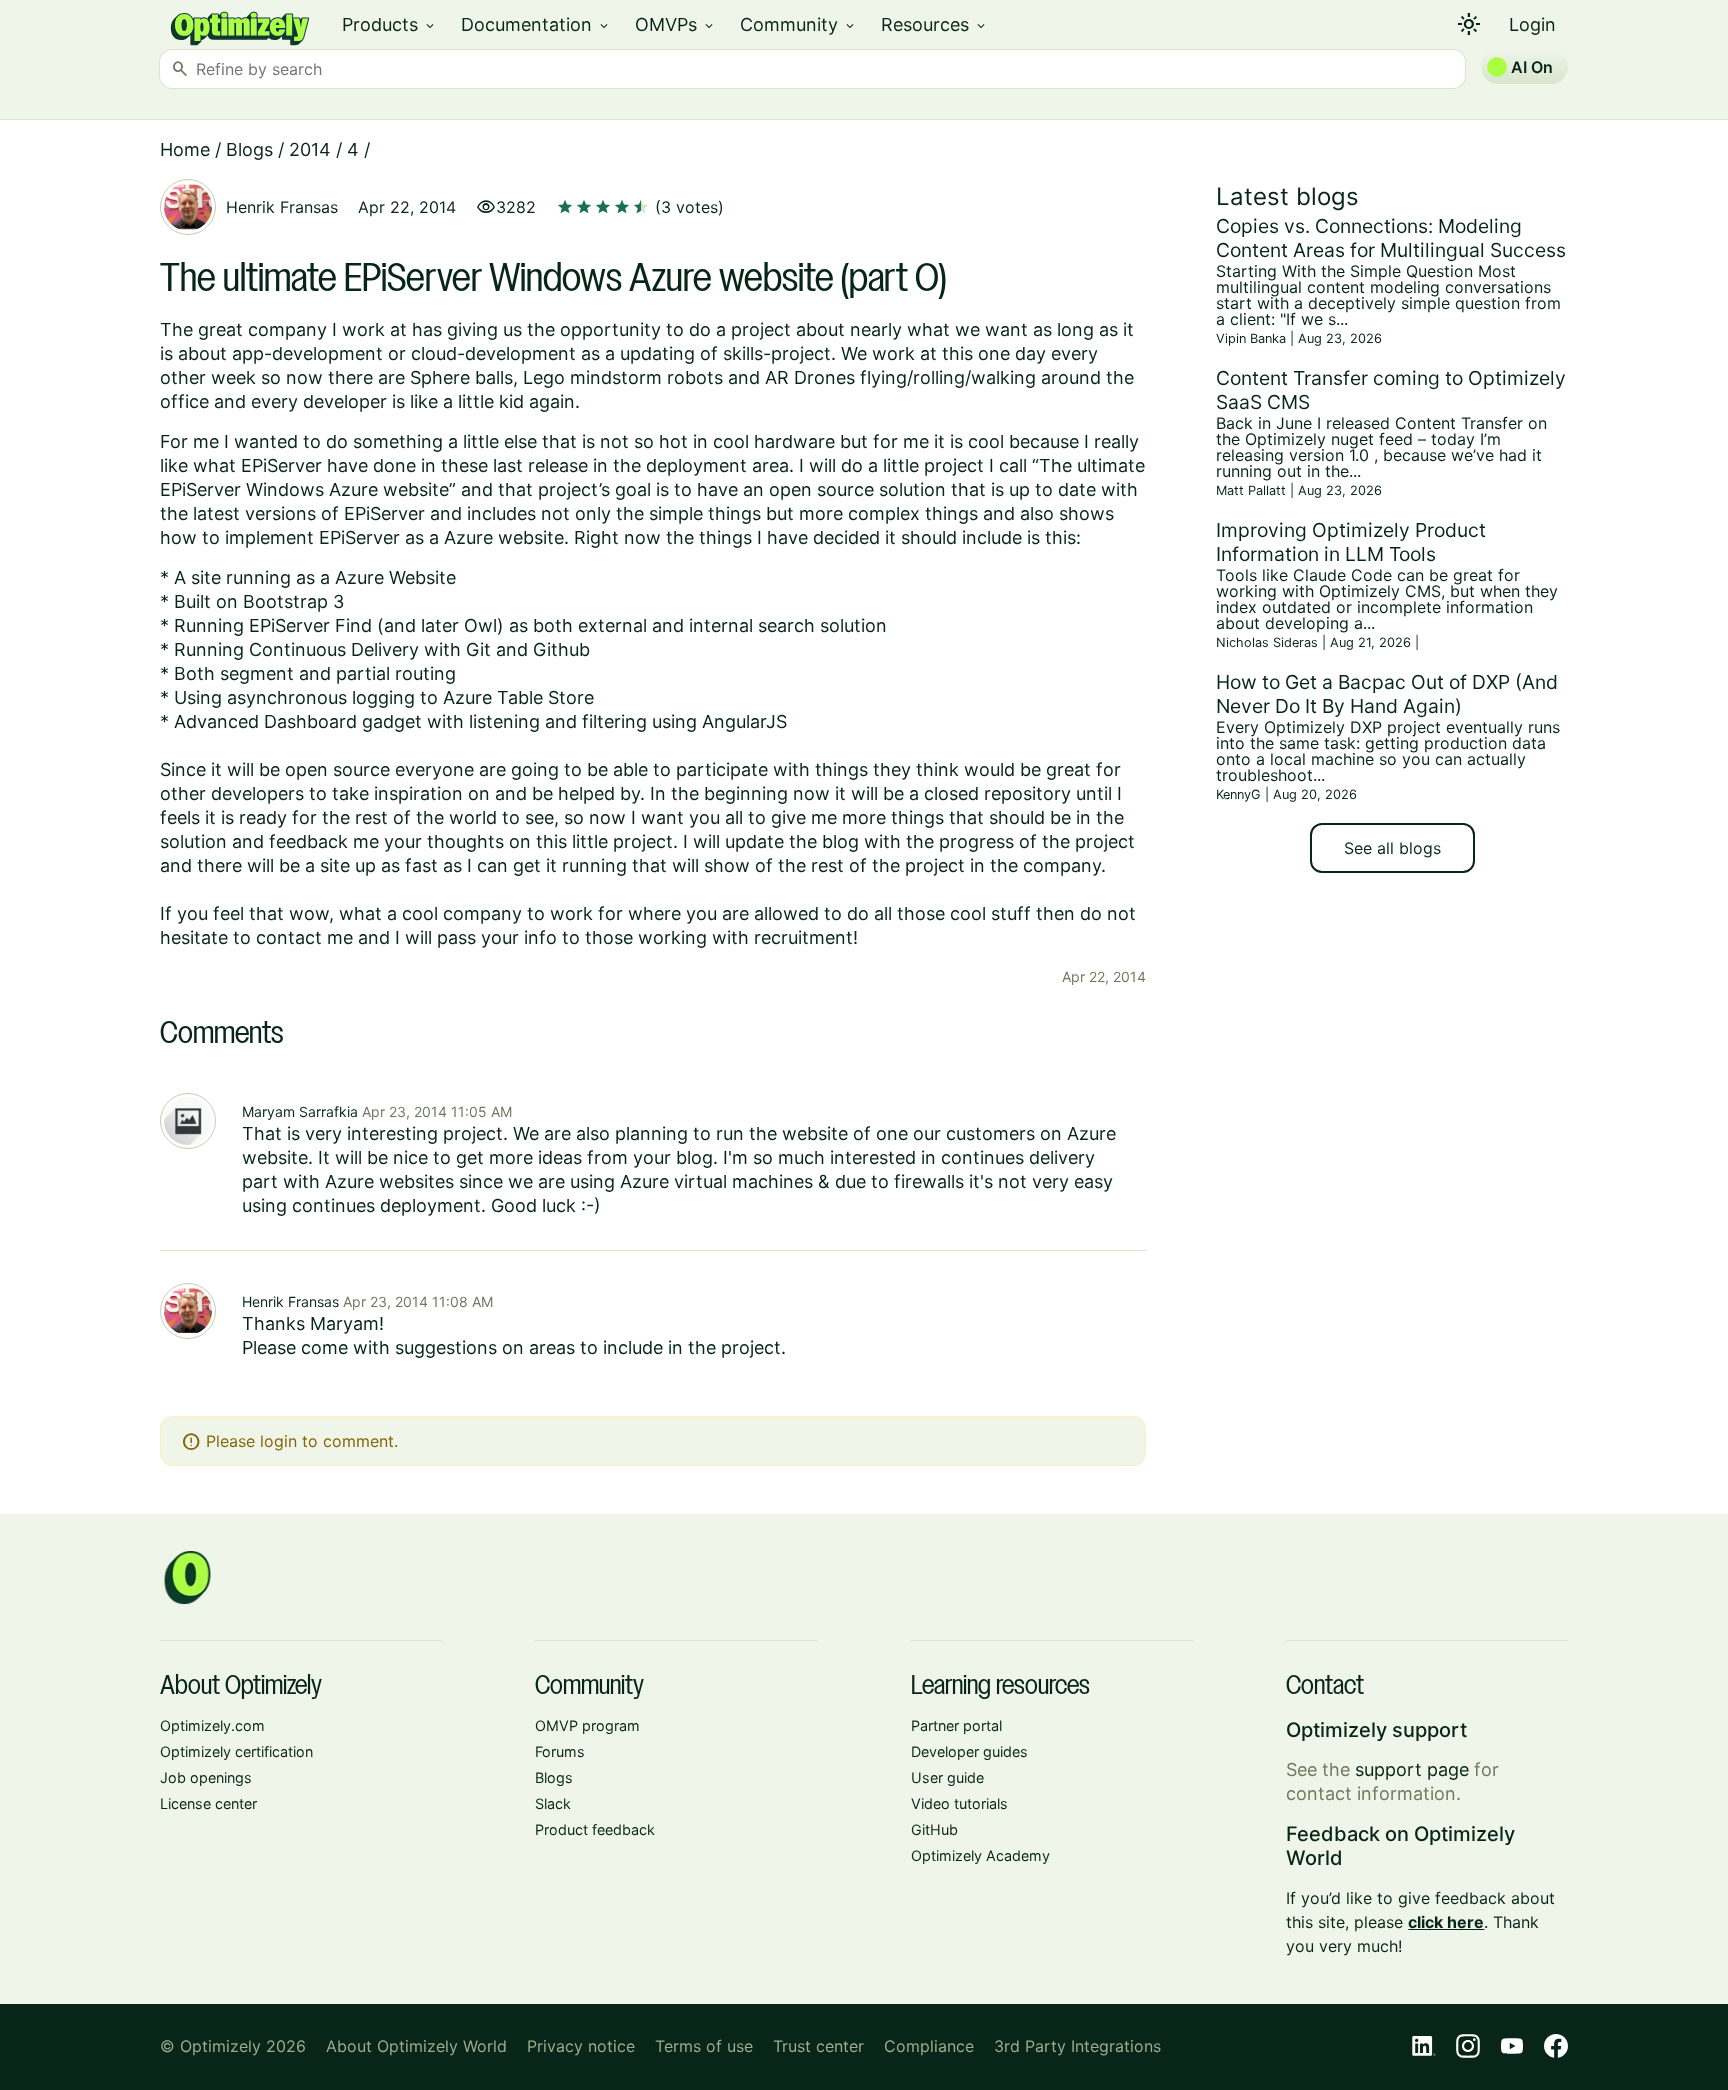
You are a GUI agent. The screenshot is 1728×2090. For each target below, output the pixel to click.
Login (1532, 24)
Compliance (929, 2046)
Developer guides (969, 1751)
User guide (947, 1777)
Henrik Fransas (282, 207)
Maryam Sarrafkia (300, 1111)
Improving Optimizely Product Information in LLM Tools (1351, 542)
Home (185, 149)
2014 (310, 149)
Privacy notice (581, 2046)
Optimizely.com (212, 1725)
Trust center (818, 2046)
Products (389, 24)
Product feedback (595, 1829)
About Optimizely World (416, 2046)
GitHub (934, 1829)
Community (798, 24)
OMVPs (675, 24)
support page (1412, 1769)
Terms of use (704, 2046)
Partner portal (956, 1725)
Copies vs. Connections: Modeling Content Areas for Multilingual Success (1391, 238)
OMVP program (587, 1725)
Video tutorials (959, 1803)
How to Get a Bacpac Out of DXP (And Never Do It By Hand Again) (1387, 694)
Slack (553, 1803)
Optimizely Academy (980, 1855)
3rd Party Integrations (1077, 2046)
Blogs (249, 149)
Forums (560, 1751)
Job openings (206, 1777)
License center (208, 1803)
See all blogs (1392, 848)
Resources (934, 24)
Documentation (536, 24)
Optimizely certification (236, 1751)
